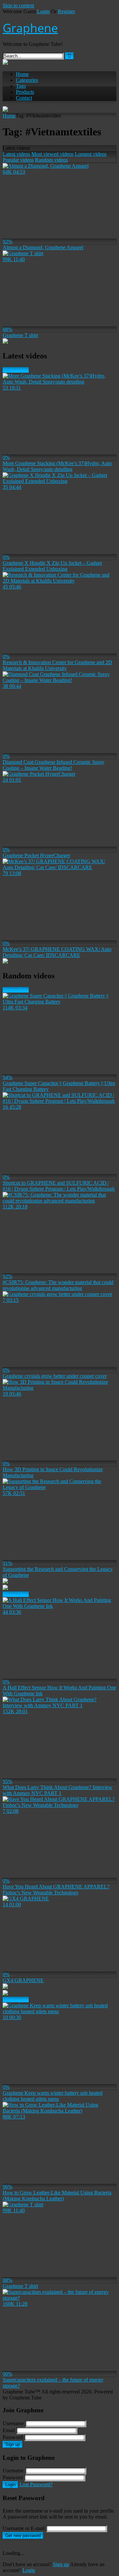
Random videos (51, 160)
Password (13, 2437)
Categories (27, 80)
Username (13, 2423)
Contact (24, 98)
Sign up (13, 2444)
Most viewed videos (52, 154)
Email (9, 2430)
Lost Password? (36, 2484)
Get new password (23, 2536)
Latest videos (16, 154)
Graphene (30, 28)
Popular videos (18, 160)
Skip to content (18, 5)
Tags (21, 86)
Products (25, 92)
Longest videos (91, 154)
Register (66, 11)
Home (22, 74)
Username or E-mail (24, 2528)
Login (43, 11)
